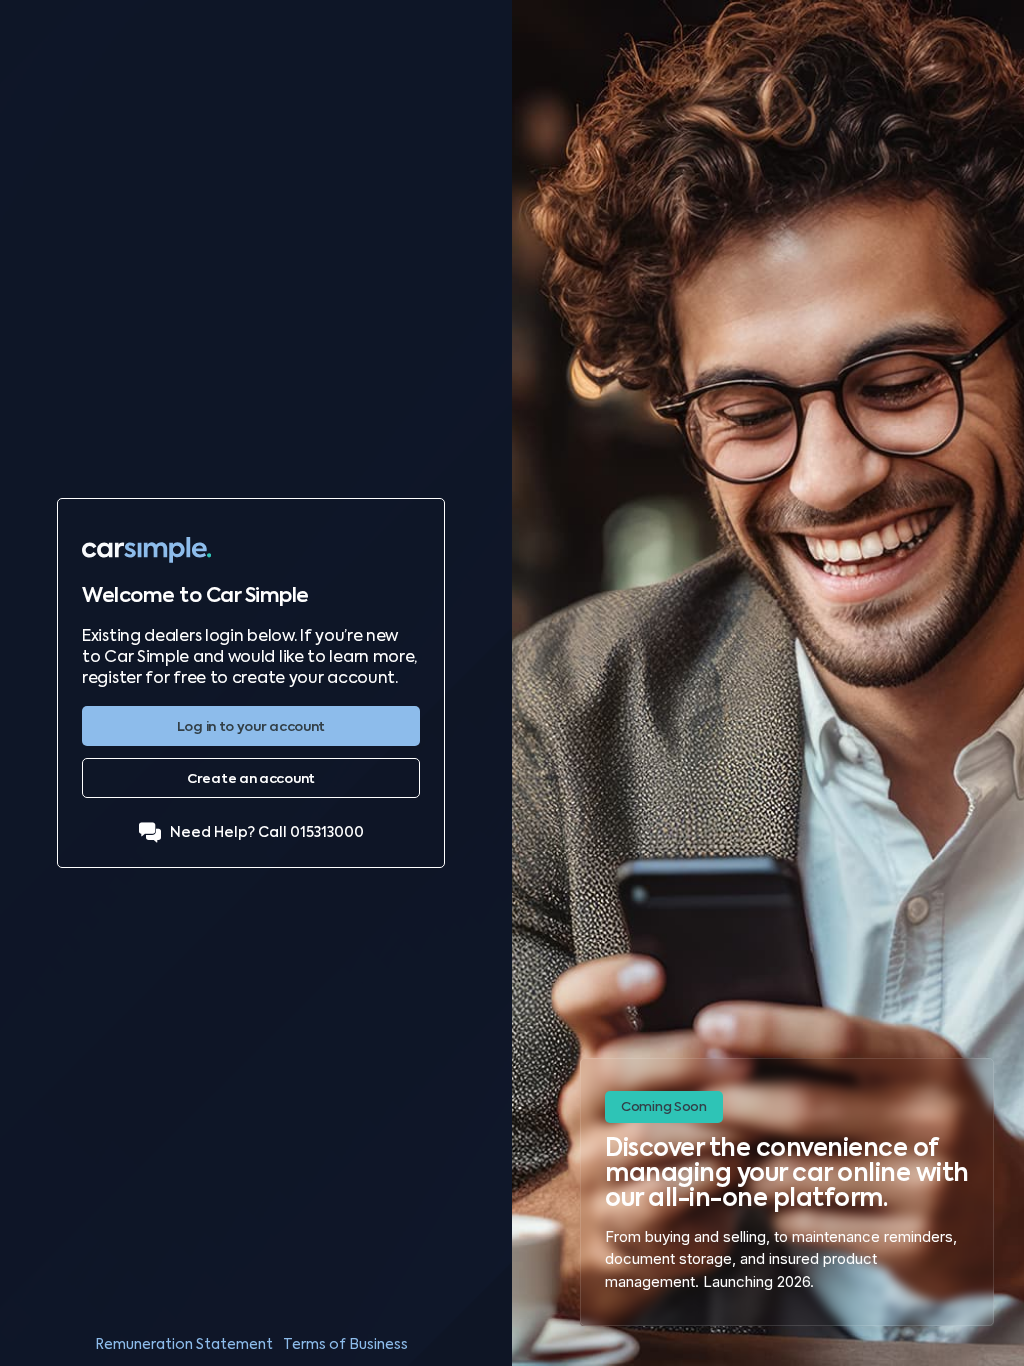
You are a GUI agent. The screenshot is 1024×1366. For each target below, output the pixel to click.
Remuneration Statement (184, 1344)
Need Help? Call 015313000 (267, 832)
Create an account (251, 778)
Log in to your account (251, 726)
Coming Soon (664, 1106)
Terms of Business (345, 1344)
